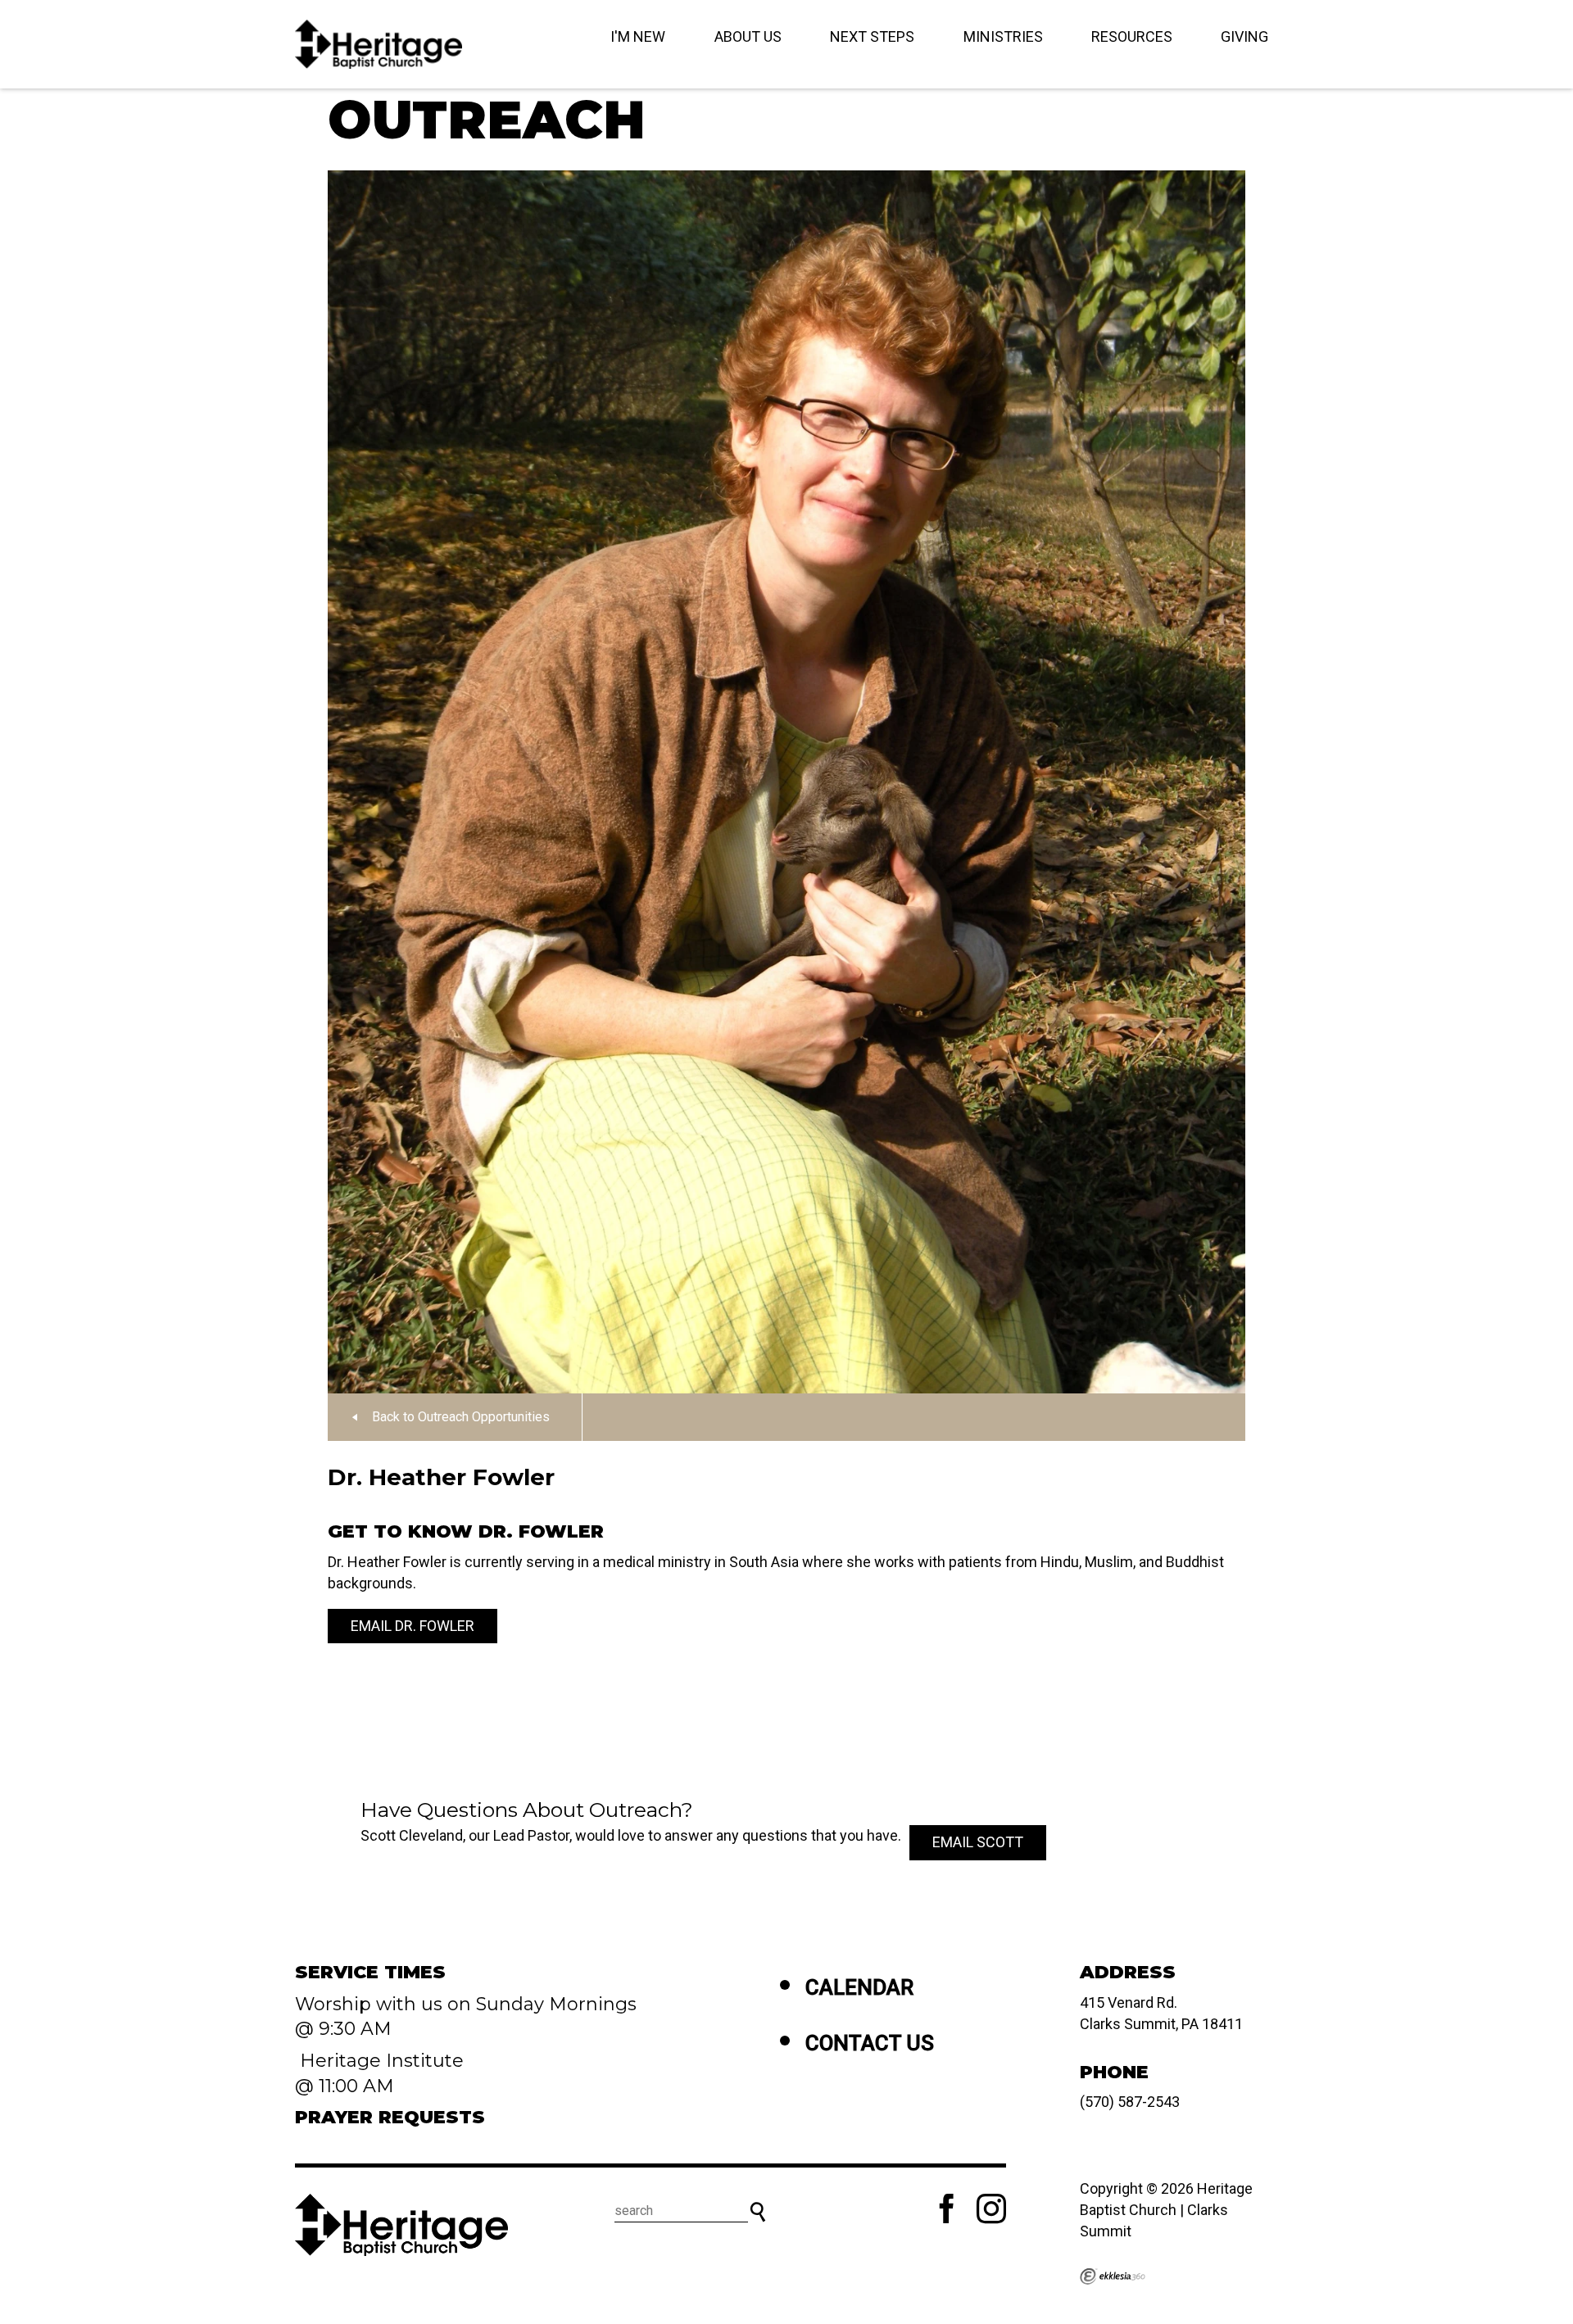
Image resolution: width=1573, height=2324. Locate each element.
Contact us (870, 2043)
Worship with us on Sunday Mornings (466, 2004)
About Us (748, 36)
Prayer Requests (390, 2117)
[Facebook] (947, 2208)
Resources (1132, 36)
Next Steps (872, 36)
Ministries (1003, 36)
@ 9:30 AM (346, 2029)
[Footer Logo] (401, 2225)
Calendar (859, 1987)
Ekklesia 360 (1113, 2276)
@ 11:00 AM (347, 2086)
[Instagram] (991, 2208)
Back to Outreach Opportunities (461, 1417)
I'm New (638, 36)
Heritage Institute (379, 2061)
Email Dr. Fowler (413, 1626)
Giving (1244, 36)
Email (978, 1842)
